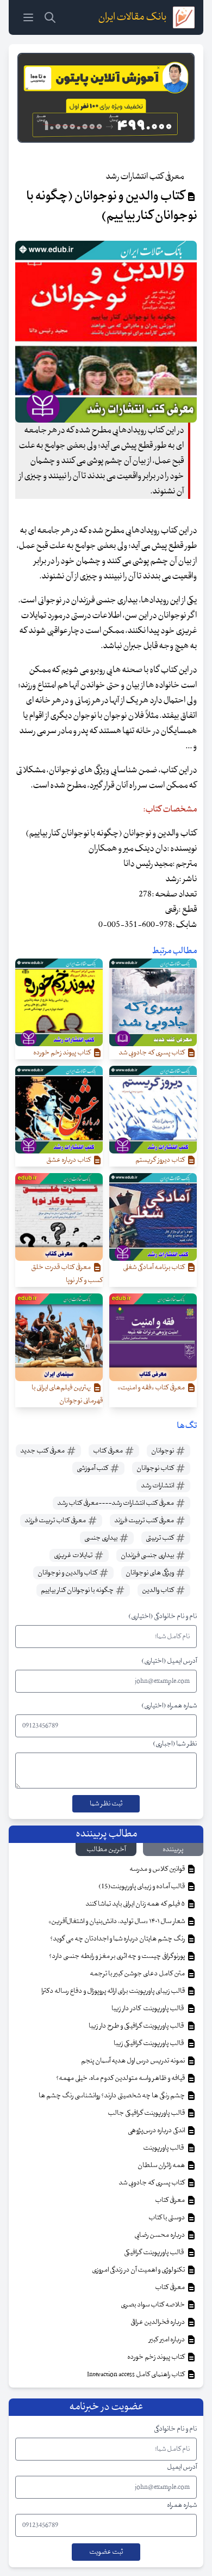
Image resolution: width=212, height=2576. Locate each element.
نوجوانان (163, 1451)
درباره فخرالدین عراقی (158, 2322)
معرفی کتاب (108, 1451)
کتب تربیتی (160, 1538)
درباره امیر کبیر (167, 2340)
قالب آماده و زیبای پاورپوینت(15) (142, 1887)
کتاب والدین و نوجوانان (68, 1573)
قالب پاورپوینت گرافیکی (155, 2253)
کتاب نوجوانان (156, 1468)
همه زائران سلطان (162, 2165)
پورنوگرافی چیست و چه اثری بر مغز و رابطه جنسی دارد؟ (117, 1956)
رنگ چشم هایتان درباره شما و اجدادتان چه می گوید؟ (118, 1939)
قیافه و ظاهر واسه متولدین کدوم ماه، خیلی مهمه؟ (121, 2078)
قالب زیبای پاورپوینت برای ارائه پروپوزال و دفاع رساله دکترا (114, 1991)
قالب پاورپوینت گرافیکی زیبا (150, 2043)
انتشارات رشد (158, 1486)
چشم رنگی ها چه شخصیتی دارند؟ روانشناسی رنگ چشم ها (112, 2096)
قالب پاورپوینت (164, 2148)
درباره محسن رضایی (160, 2235)
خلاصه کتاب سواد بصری (153, 2305)
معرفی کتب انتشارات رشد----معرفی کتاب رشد (116, 1503)
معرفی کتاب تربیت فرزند (56, 1521)
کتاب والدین (158, 1590)
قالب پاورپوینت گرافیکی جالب (147, 2113)
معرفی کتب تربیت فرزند (145, 1521)
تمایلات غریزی (74, 1555)
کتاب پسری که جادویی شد (152, 2183)
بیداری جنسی (101, 1538)
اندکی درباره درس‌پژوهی (157, 2131)
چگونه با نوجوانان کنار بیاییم (78, 1590)
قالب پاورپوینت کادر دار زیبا (149, 2009)
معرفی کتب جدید (43, 1451)
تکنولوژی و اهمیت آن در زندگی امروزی (139, 2270)
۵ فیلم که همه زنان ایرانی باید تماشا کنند (136, 1904)
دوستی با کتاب (167, 2218)
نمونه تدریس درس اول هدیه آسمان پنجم (133, 2061)
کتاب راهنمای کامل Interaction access (136, 2374)
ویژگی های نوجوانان (150, 1573)
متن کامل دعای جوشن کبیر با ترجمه (138, 1974)
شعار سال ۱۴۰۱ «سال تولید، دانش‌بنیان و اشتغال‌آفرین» (117, 1921)
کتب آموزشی (93, 1468)
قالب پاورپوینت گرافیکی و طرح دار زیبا (137, 2026)
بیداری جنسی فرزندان (148, 1555)
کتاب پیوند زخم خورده (157, 2357)
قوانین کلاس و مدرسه (158, 1869)
